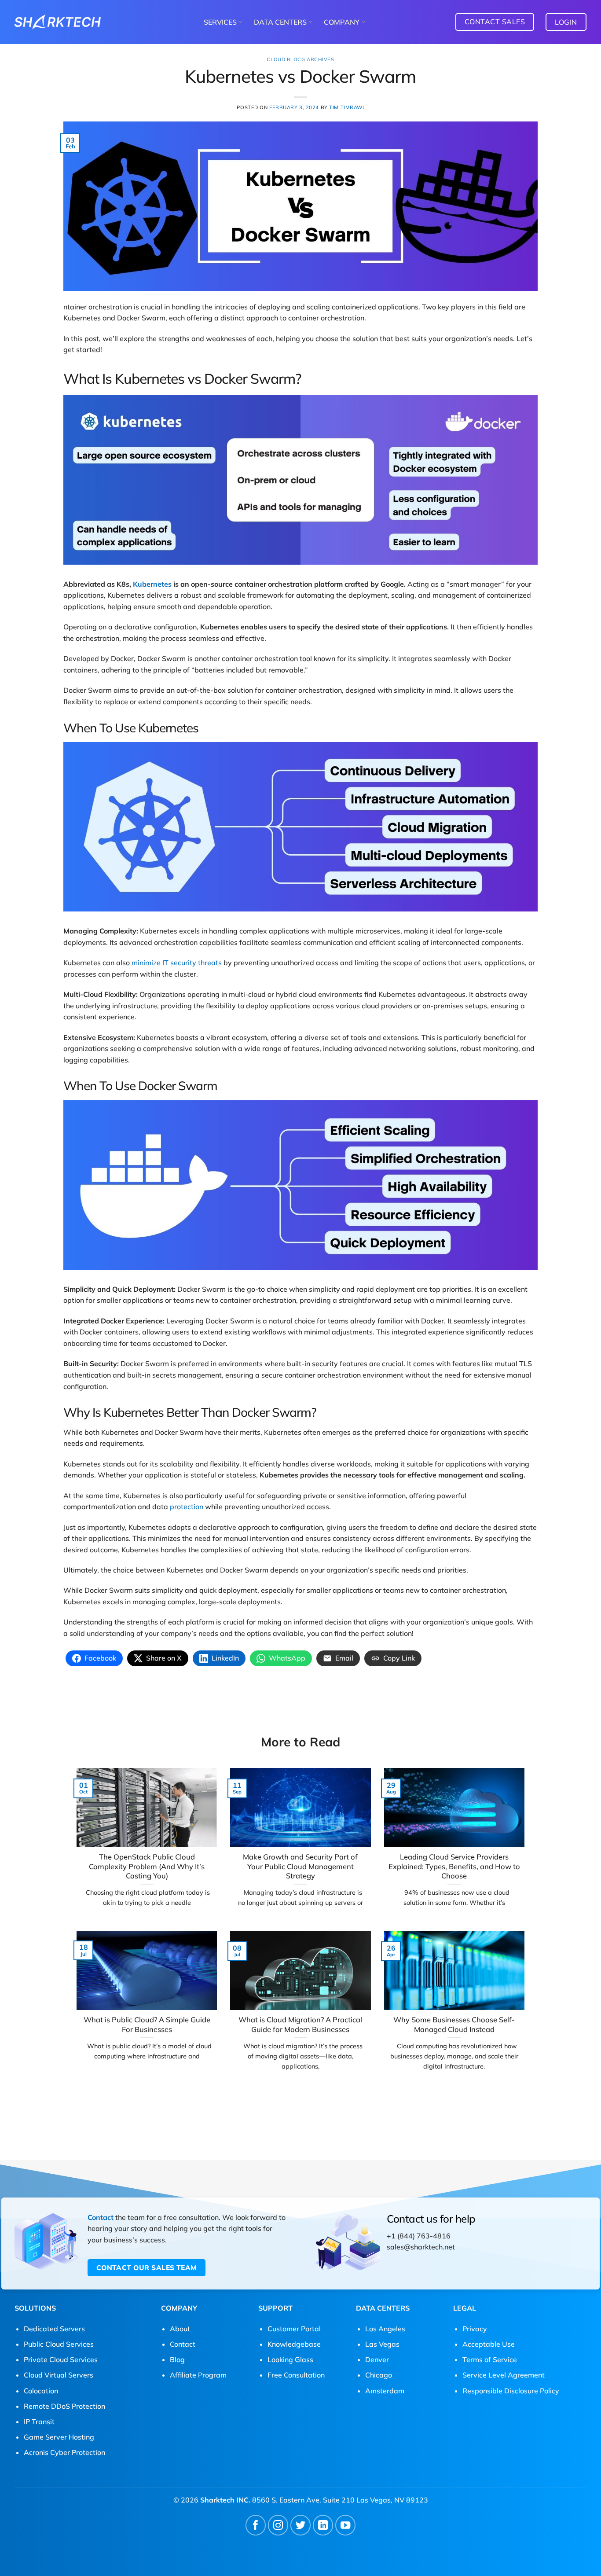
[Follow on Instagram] (278, 2525)
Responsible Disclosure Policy (511, 2391)
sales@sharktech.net (421, 2247)
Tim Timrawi (346, 107)
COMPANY (342, 22)
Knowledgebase (294, 2344)
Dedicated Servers (54, 2329)
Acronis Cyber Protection (64, 2452)
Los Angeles (385, 2329)
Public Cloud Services (59, 2344)
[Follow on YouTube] (346, 2525)
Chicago (379, 2375)
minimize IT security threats (177, 963)
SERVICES (220, 22)
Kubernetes (152, 584)
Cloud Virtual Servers (59, 2375)
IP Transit (39, 2422)
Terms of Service (490, 2359)
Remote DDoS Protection (64, 2406)
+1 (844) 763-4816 (419, 2236)
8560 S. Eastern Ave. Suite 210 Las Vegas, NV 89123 (340, 2500)
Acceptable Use (489, 2344)
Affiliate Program (198, 2375)
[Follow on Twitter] (301, 2525)
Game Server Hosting (59, 2437)
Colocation (41, 2391)
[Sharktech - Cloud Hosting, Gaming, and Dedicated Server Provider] (58, 22)
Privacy (475, 2329)
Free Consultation (296, 2375)
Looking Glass (290, 2359)
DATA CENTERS (280, 22)
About (180, 2329)
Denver (377, 2359)
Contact (101, 2217)
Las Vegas (382, 2344)
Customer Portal (294, 2329)
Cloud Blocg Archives (300, 59)
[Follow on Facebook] (256, 2525)
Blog (177, 2359)
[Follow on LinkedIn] (323, 2525)
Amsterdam (385, 2391)
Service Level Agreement (504, 2375)
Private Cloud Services (61, 2359)
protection (187, 1507)
